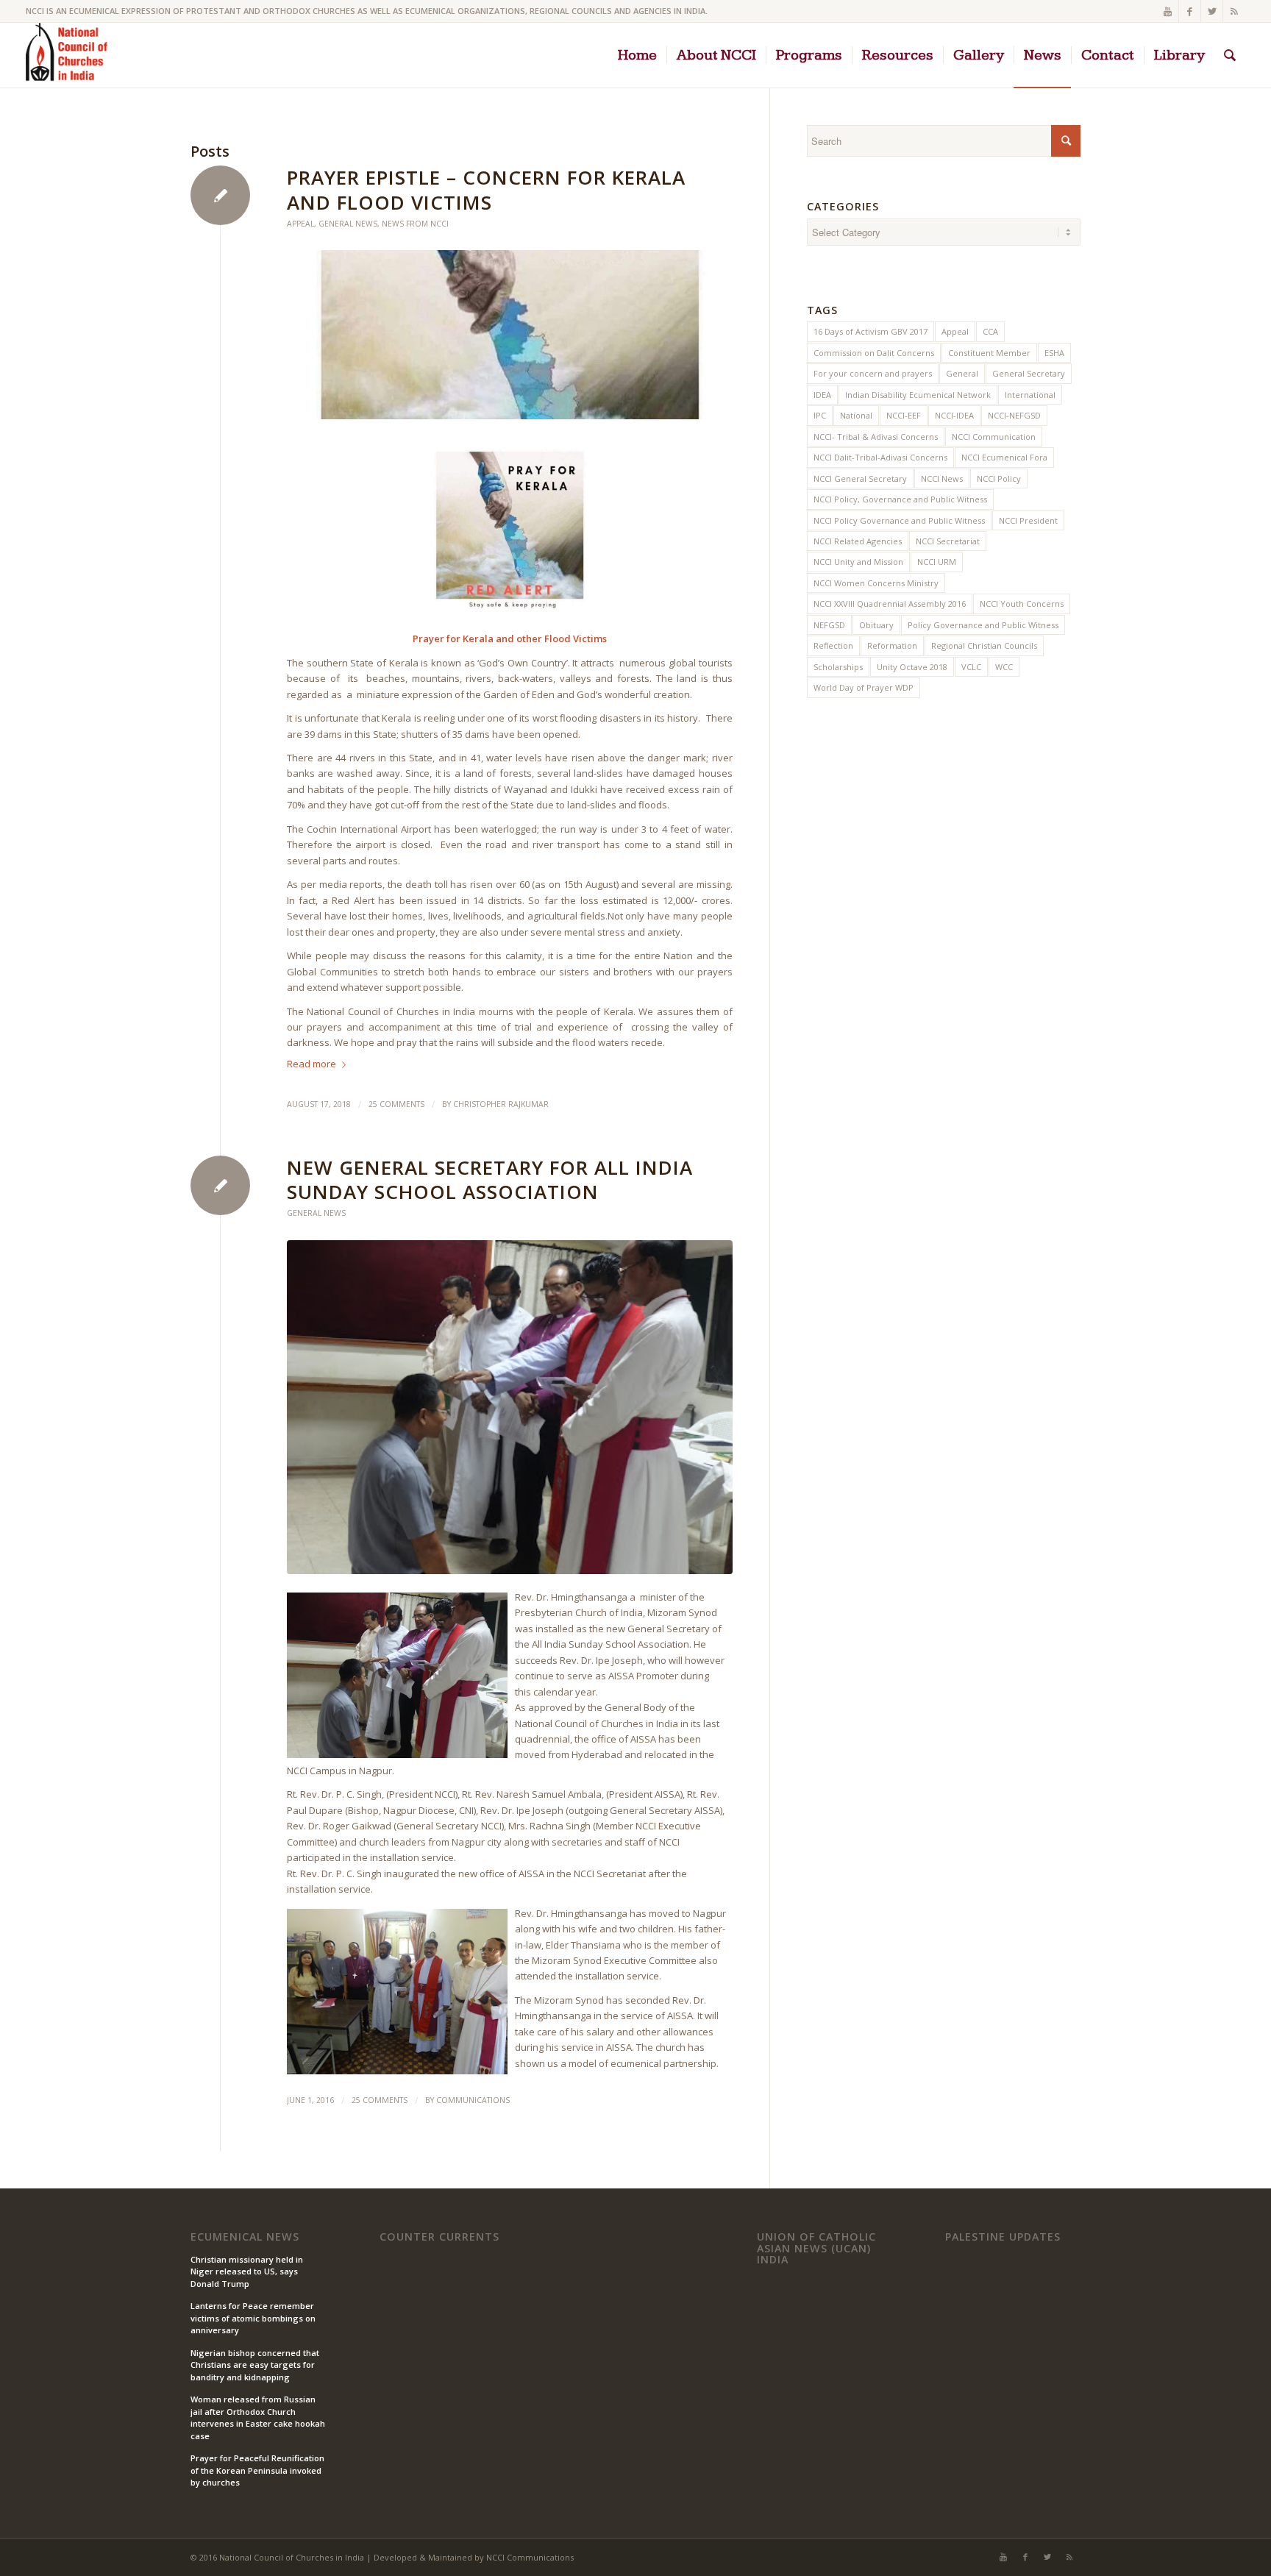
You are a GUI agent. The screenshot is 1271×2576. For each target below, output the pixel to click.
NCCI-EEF (904, 415)
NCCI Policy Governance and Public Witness (899, 520)
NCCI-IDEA (954, 415)
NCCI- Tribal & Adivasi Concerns (876, 437)
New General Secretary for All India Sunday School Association (490, 1180)
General (962, 373)
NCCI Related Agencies (858, 541)
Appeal (300, 224)
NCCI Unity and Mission (858, 562)
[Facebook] (1190, 11)
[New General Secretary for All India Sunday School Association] (510, 1407)
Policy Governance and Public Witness (983, 625)
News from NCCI (415, 224)
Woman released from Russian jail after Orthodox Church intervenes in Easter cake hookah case (258, 2417)
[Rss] (1234, 11)
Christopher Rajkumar (501, 1104)
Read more (311, 1064)
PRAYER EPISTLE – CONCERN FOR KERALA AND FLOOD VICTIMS (486, 190)
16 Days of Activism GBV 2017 (871, 331)
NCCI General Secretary (860, 478)
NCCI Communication (994, 437)
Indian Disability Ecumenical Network (918, 395)
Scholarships (838, 667)
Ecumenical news (245, 2237)
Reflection (833, 645)
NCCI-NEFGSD (1014, 415)
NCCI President (1028, 520)
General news (348, 224)
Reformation (892, 645)
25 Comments (396, 1104)
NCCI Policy (999, 478)
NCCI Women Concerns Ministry (876, 583)
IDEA (822, 395)
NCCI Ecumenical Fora (1004, 457)
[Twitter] (1212, 11)
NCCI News (942, 478)
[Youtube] (1168, 11)
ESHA (1054, 353)
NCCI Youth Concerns (1022, 604)
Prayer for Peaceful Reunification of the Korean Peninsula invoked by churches (257, 2470)
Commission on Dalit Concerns (874, 353)
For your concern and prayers (873, 373)
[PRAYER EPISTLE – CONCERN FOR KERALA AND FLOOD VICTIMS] (510, 335)
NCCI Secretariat (948, 541)
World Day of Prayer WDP (864, 687)
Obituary (876, 625)
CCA (990, 331)
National (856, 415)
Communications (473, 2100)
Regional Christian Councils (984, 645)
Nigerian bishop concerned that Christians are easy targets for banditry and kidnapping (255, 2365)
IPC (820, 415)
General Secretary (1029, 373)
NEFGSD (829, 625)
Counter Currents (439, 2237)
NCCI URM (937, 562)
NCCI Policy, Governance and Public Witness (900, 499)
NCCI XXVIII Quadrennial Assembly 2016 (890, 604)
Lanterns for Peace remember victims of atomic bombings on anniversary (253, 2318)
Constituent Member (989, 353)
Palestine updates (1003, 2237)
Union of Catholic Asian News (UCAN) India (816, 2248)
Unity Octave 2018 (912, 667)
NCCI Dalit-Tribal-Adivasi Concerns (880, 457)
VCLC (971, 667)
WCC (1004, 667)
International (1030, 395)
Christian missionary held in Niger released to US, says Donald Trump (247, 2271)
